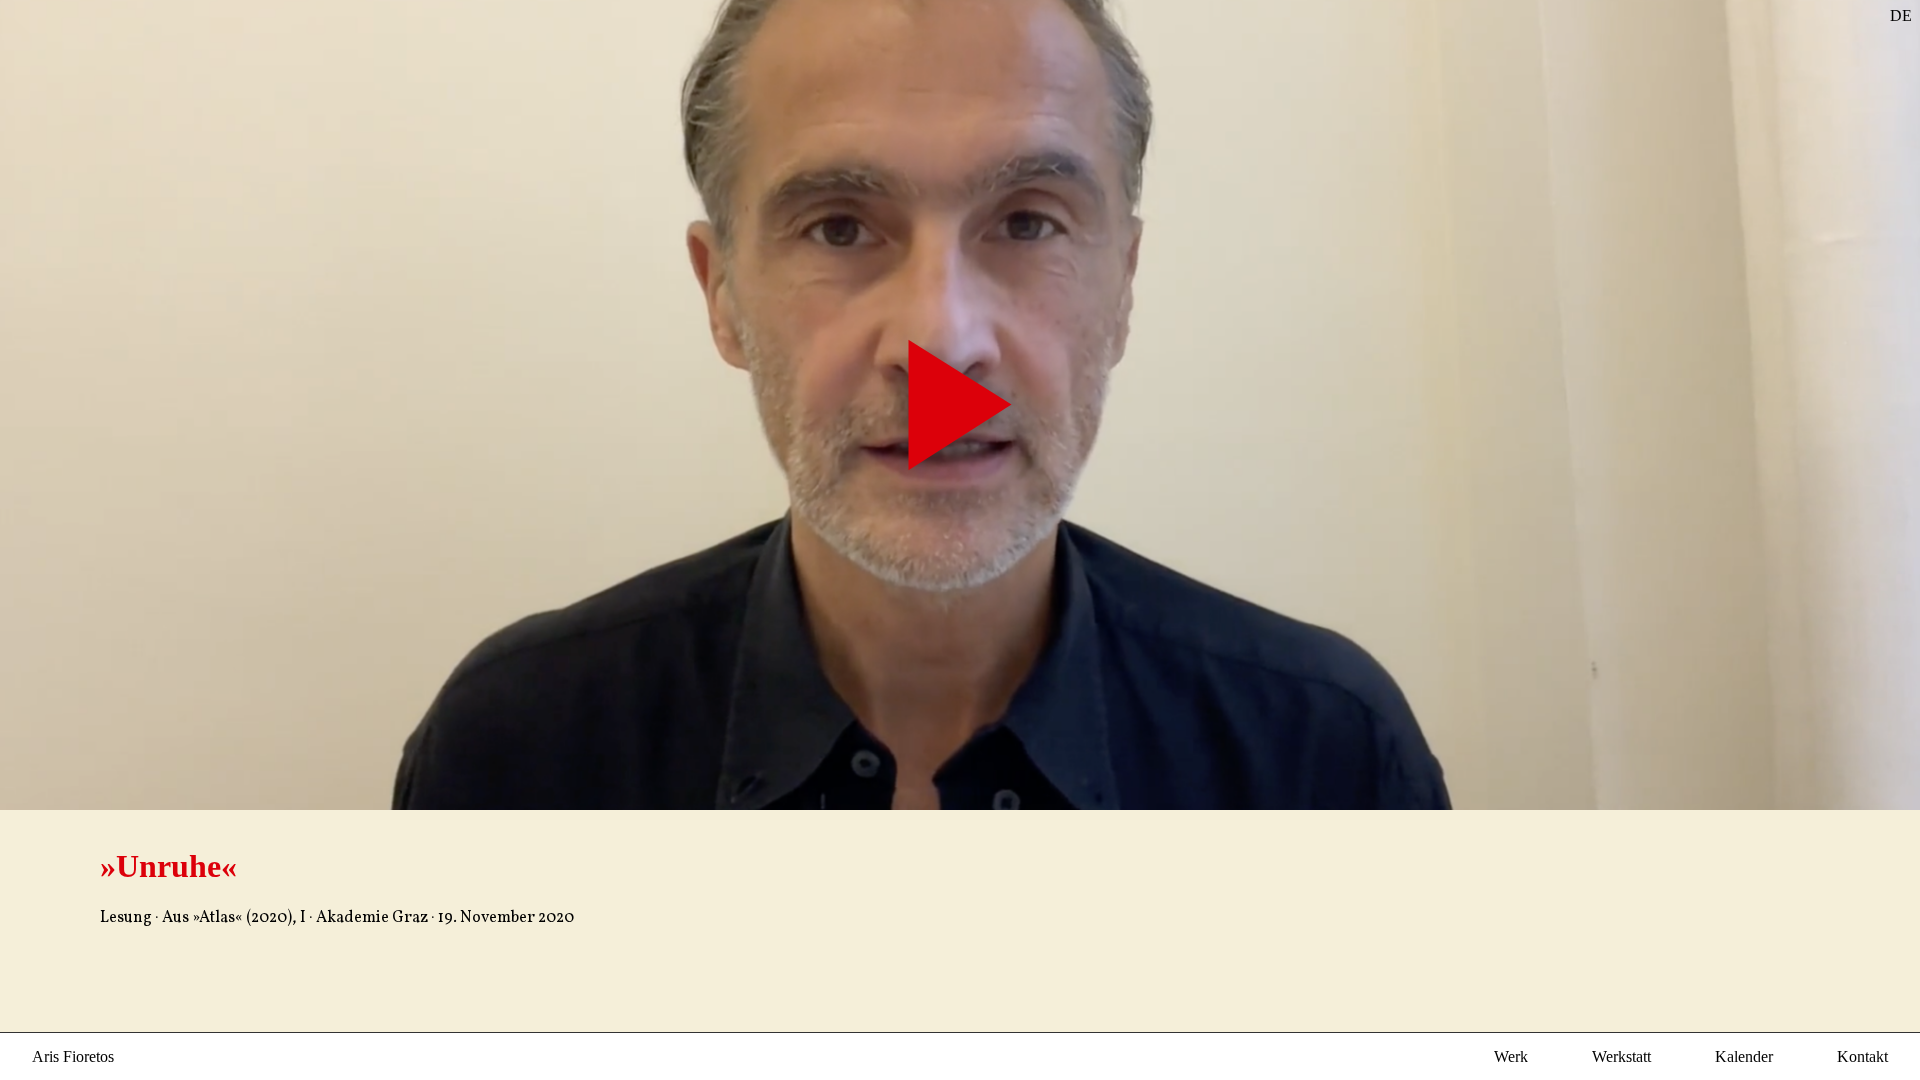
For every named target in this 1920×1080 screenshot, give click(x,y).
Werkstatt (1621, 1056)
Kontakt (1862, 1056)
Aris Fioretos (73, 1056)
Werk (1511, 1056)
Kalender (1744, 1056)
